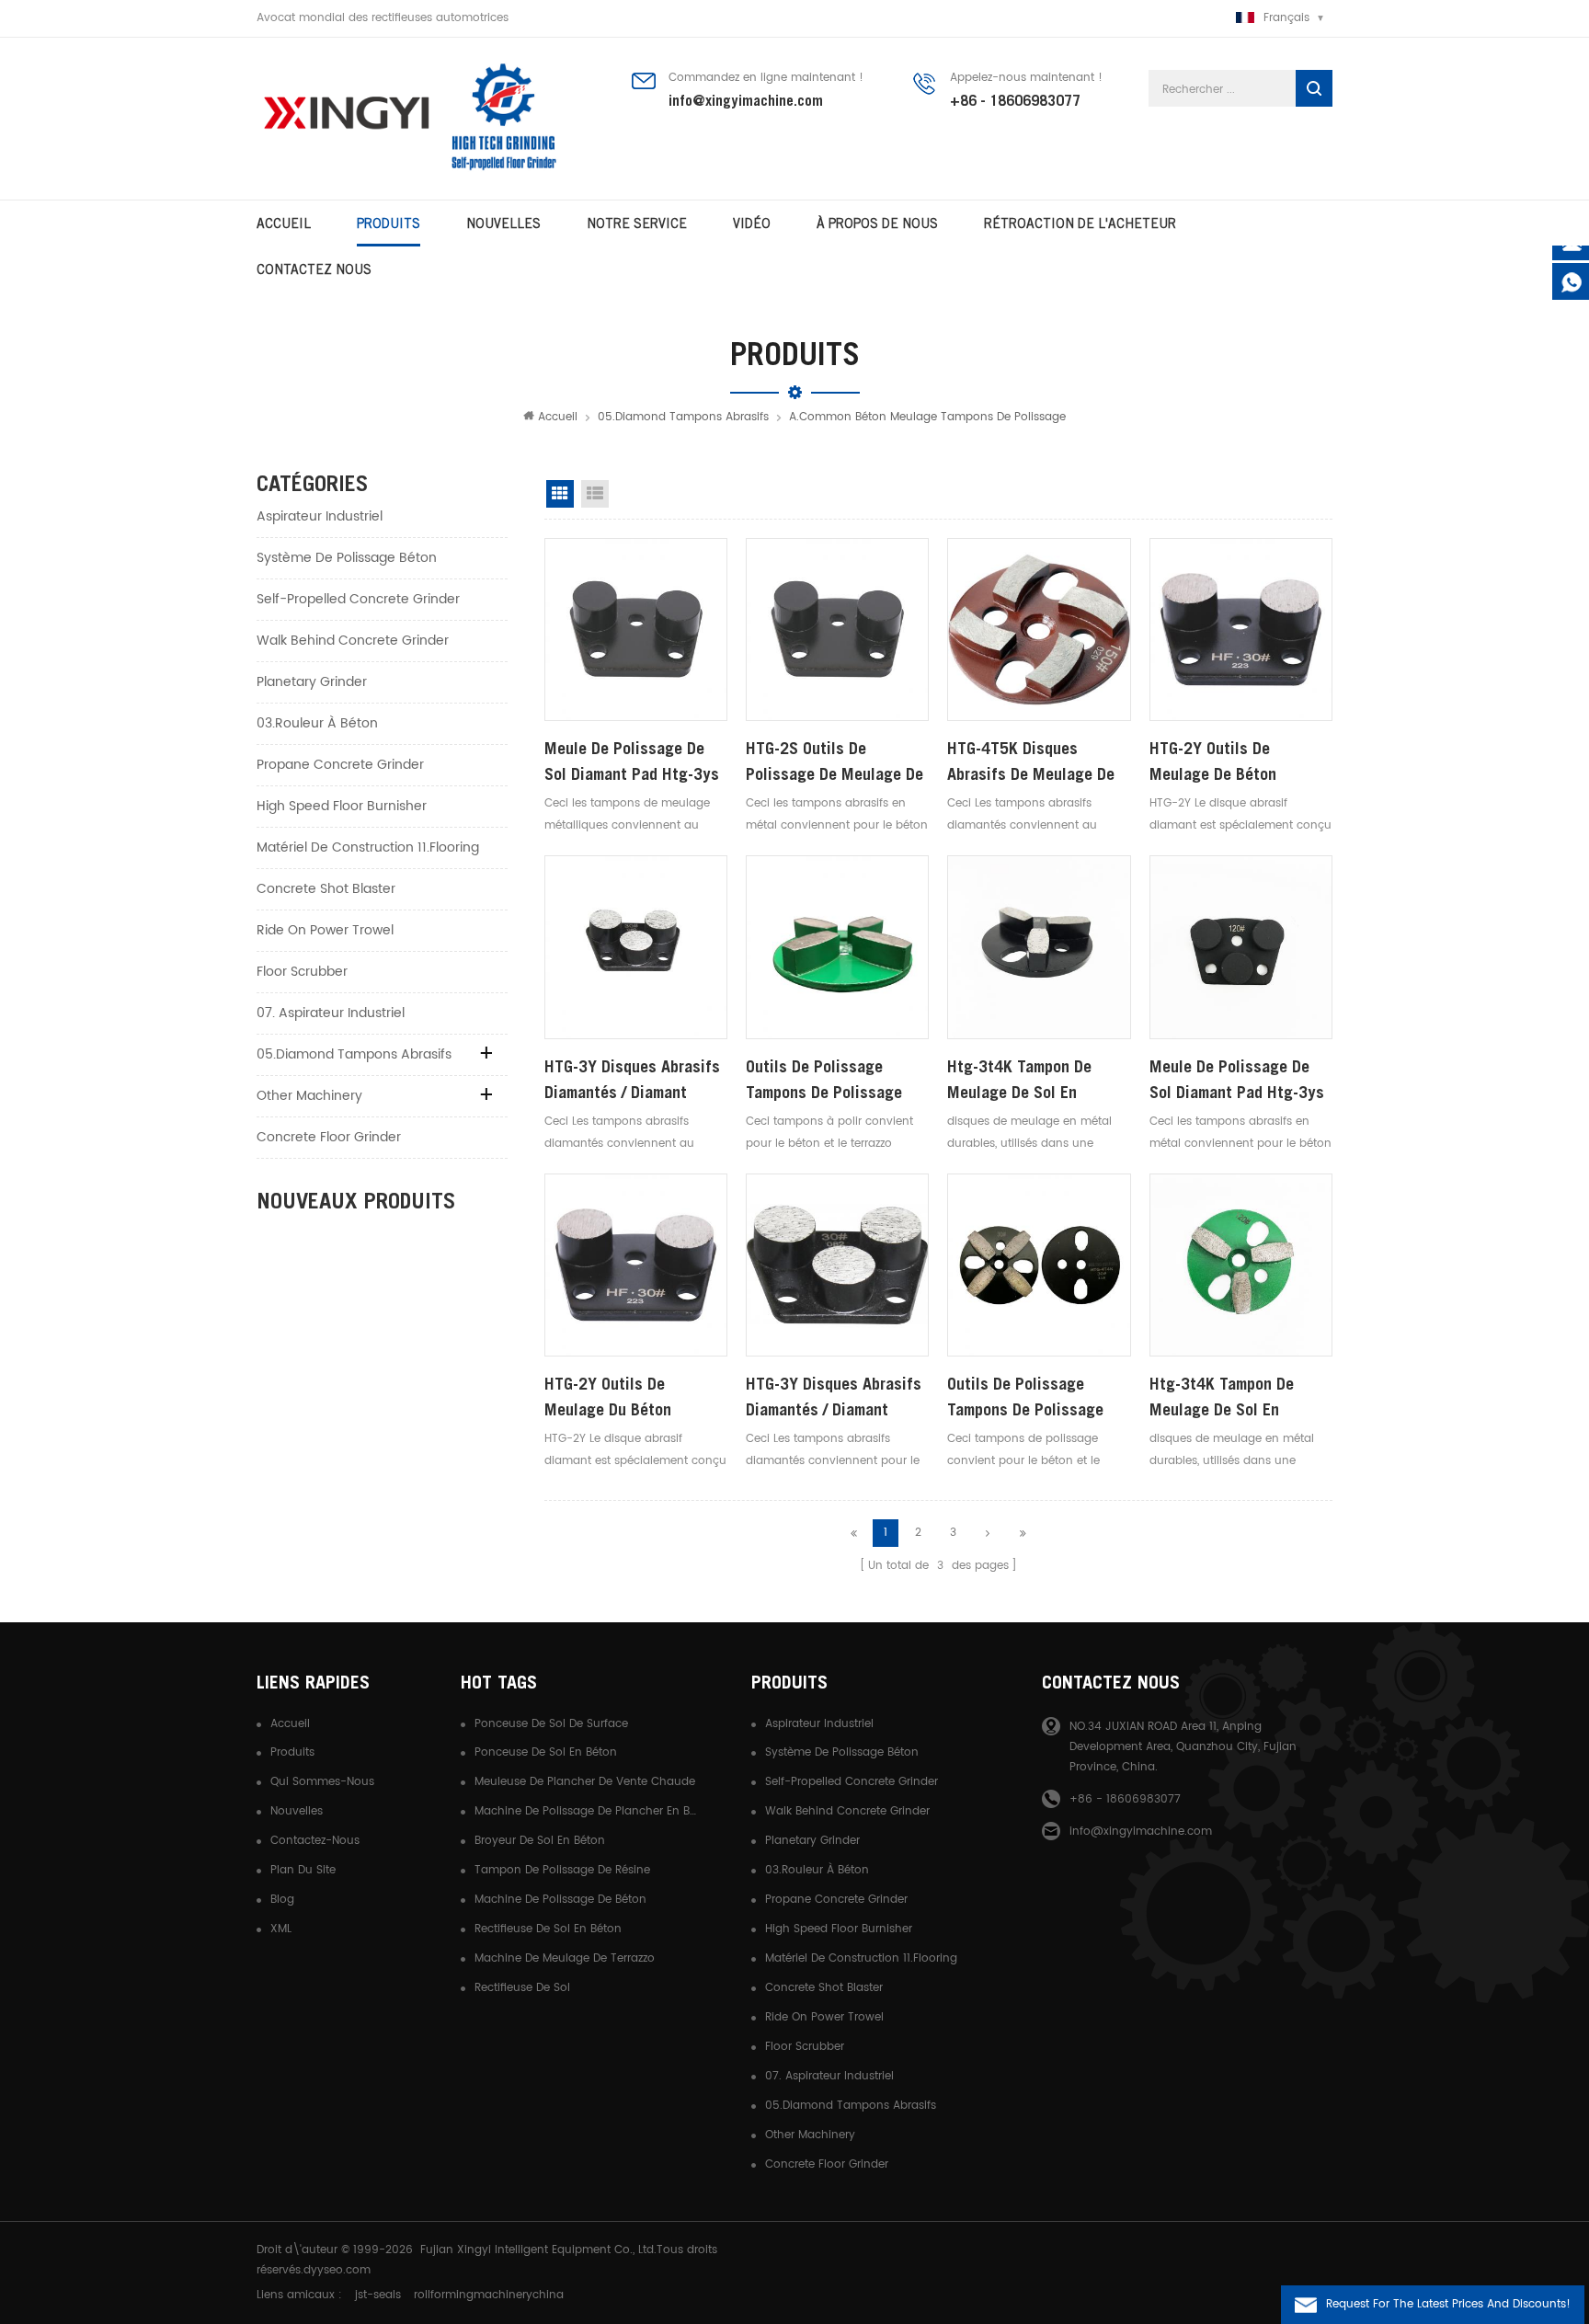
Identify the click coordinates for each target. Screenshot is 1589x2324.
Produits (389, 223)
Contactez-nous (315, 1841)
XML (281, 1929)
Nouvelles (503, 223)
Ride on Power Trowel (325, 930)
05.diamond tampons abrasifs (683, 417)
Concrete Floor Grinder (329, 1137)
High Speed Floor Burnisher (342, 806)
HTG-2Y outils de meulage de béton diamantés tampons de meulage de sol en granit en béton (1238, 763)
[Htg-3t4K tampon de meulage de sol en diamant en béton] (1039, 947)
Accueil (284, 223)
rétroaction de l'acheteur (1080, 223)
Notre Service (637, 223)
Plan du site (303, 1870)
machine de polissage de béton (560, 1900)
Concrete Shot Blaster (326, 889)
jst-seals (378, 2295)
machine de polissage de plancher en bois (586, 1811)
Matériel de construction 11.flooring (368, 847)
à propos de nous (877, 223)
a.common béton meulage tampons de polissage (927, 417)
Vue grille (560, 494)
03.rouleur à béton (317, 723)
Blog (282, 1900)
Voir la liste (595, 494)
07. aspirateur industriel (331, 1013)
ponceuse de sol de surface (551, 1724)
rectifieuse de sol (522, 1988)
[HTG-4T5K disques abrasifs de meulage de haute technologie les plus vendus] (1039, 630)
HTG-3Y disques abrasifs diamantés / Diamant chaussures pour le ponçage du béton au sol (632, 1081)
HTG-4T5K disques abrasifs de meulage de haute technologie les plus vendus (1031, 763)
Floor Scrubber (302, 972)
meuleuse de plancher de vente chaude (585, 1782)
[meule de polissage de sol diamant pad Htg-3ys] (636, 630)
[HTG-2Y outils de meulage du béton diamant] (636, 1265)
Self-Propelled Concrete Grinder (358, 599)
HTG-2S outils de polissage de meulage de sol (835, 763)
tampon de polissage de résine (562, 1870)
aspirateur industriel (320, 516)
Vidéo (752, 223)
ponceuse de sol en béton (546, 1752)
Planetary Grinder (312, 682)
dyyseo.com (337, 2270)
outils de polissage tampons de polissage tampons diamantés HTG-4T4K (834, 1081)
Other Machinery (309, 1096)
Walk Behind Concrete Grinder (353, 641)
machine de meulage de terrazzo (565, 1958)
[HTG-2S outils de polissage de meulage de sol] (837, 630)
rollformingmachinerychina (489, 2295)
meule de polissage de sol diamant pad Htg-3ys (632, 761)
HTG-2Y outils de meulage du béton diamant (608, 1398)
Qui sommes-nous (322, 1782)
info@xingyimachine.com (746, 100)
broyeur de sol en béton (540, 1841)
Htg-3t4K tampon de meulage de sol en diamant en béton (1019, 1081)
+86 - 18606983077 (1015, 100)
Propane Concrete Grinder (340, 765)
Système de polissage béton (347, 558)
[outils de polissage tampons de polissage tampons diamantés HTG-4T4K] (837, 947)
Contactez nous (314, 269)
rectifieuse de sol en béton (548, 1929)
